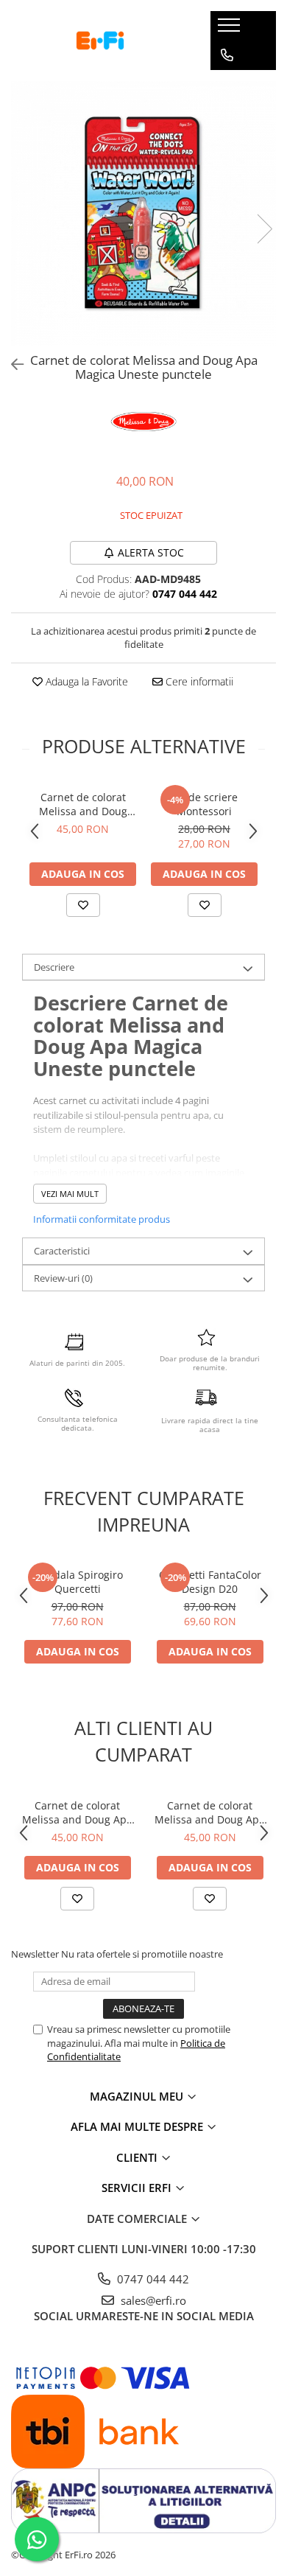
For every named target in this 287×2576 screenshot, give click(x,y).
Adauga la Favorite (85, 681)
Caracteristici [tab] (62, 1251)
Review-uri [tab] (63, 1278)
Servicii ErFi (138, 2188)
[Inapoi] (11, 364)
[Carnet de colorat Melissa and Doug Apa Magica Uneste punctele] (143, 214)
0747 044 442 (152, 2279)
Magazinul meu (138, 2096)
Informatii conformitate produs (102, 1219)
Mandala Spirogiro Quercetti (77, 1582)
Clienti (138, 2157)
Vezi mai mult (70, 1194)
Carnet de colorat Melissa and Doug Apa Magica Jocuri (210, 1812)
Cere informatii (198, 681)
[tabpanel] (143, 214)
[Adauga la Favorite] (83, 905)
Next (264, 229)
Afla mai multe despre (138, 2126)
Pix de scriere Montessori (205, 804)
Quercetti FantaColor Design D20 (210, 1582)
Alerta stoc (151, 552)
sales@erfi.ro (152, 2300)
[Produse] (231, 29)
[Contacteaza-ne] (227, 55)
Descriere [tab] (54, 967)
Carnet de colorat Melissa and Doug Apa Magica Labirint (83, 804)
